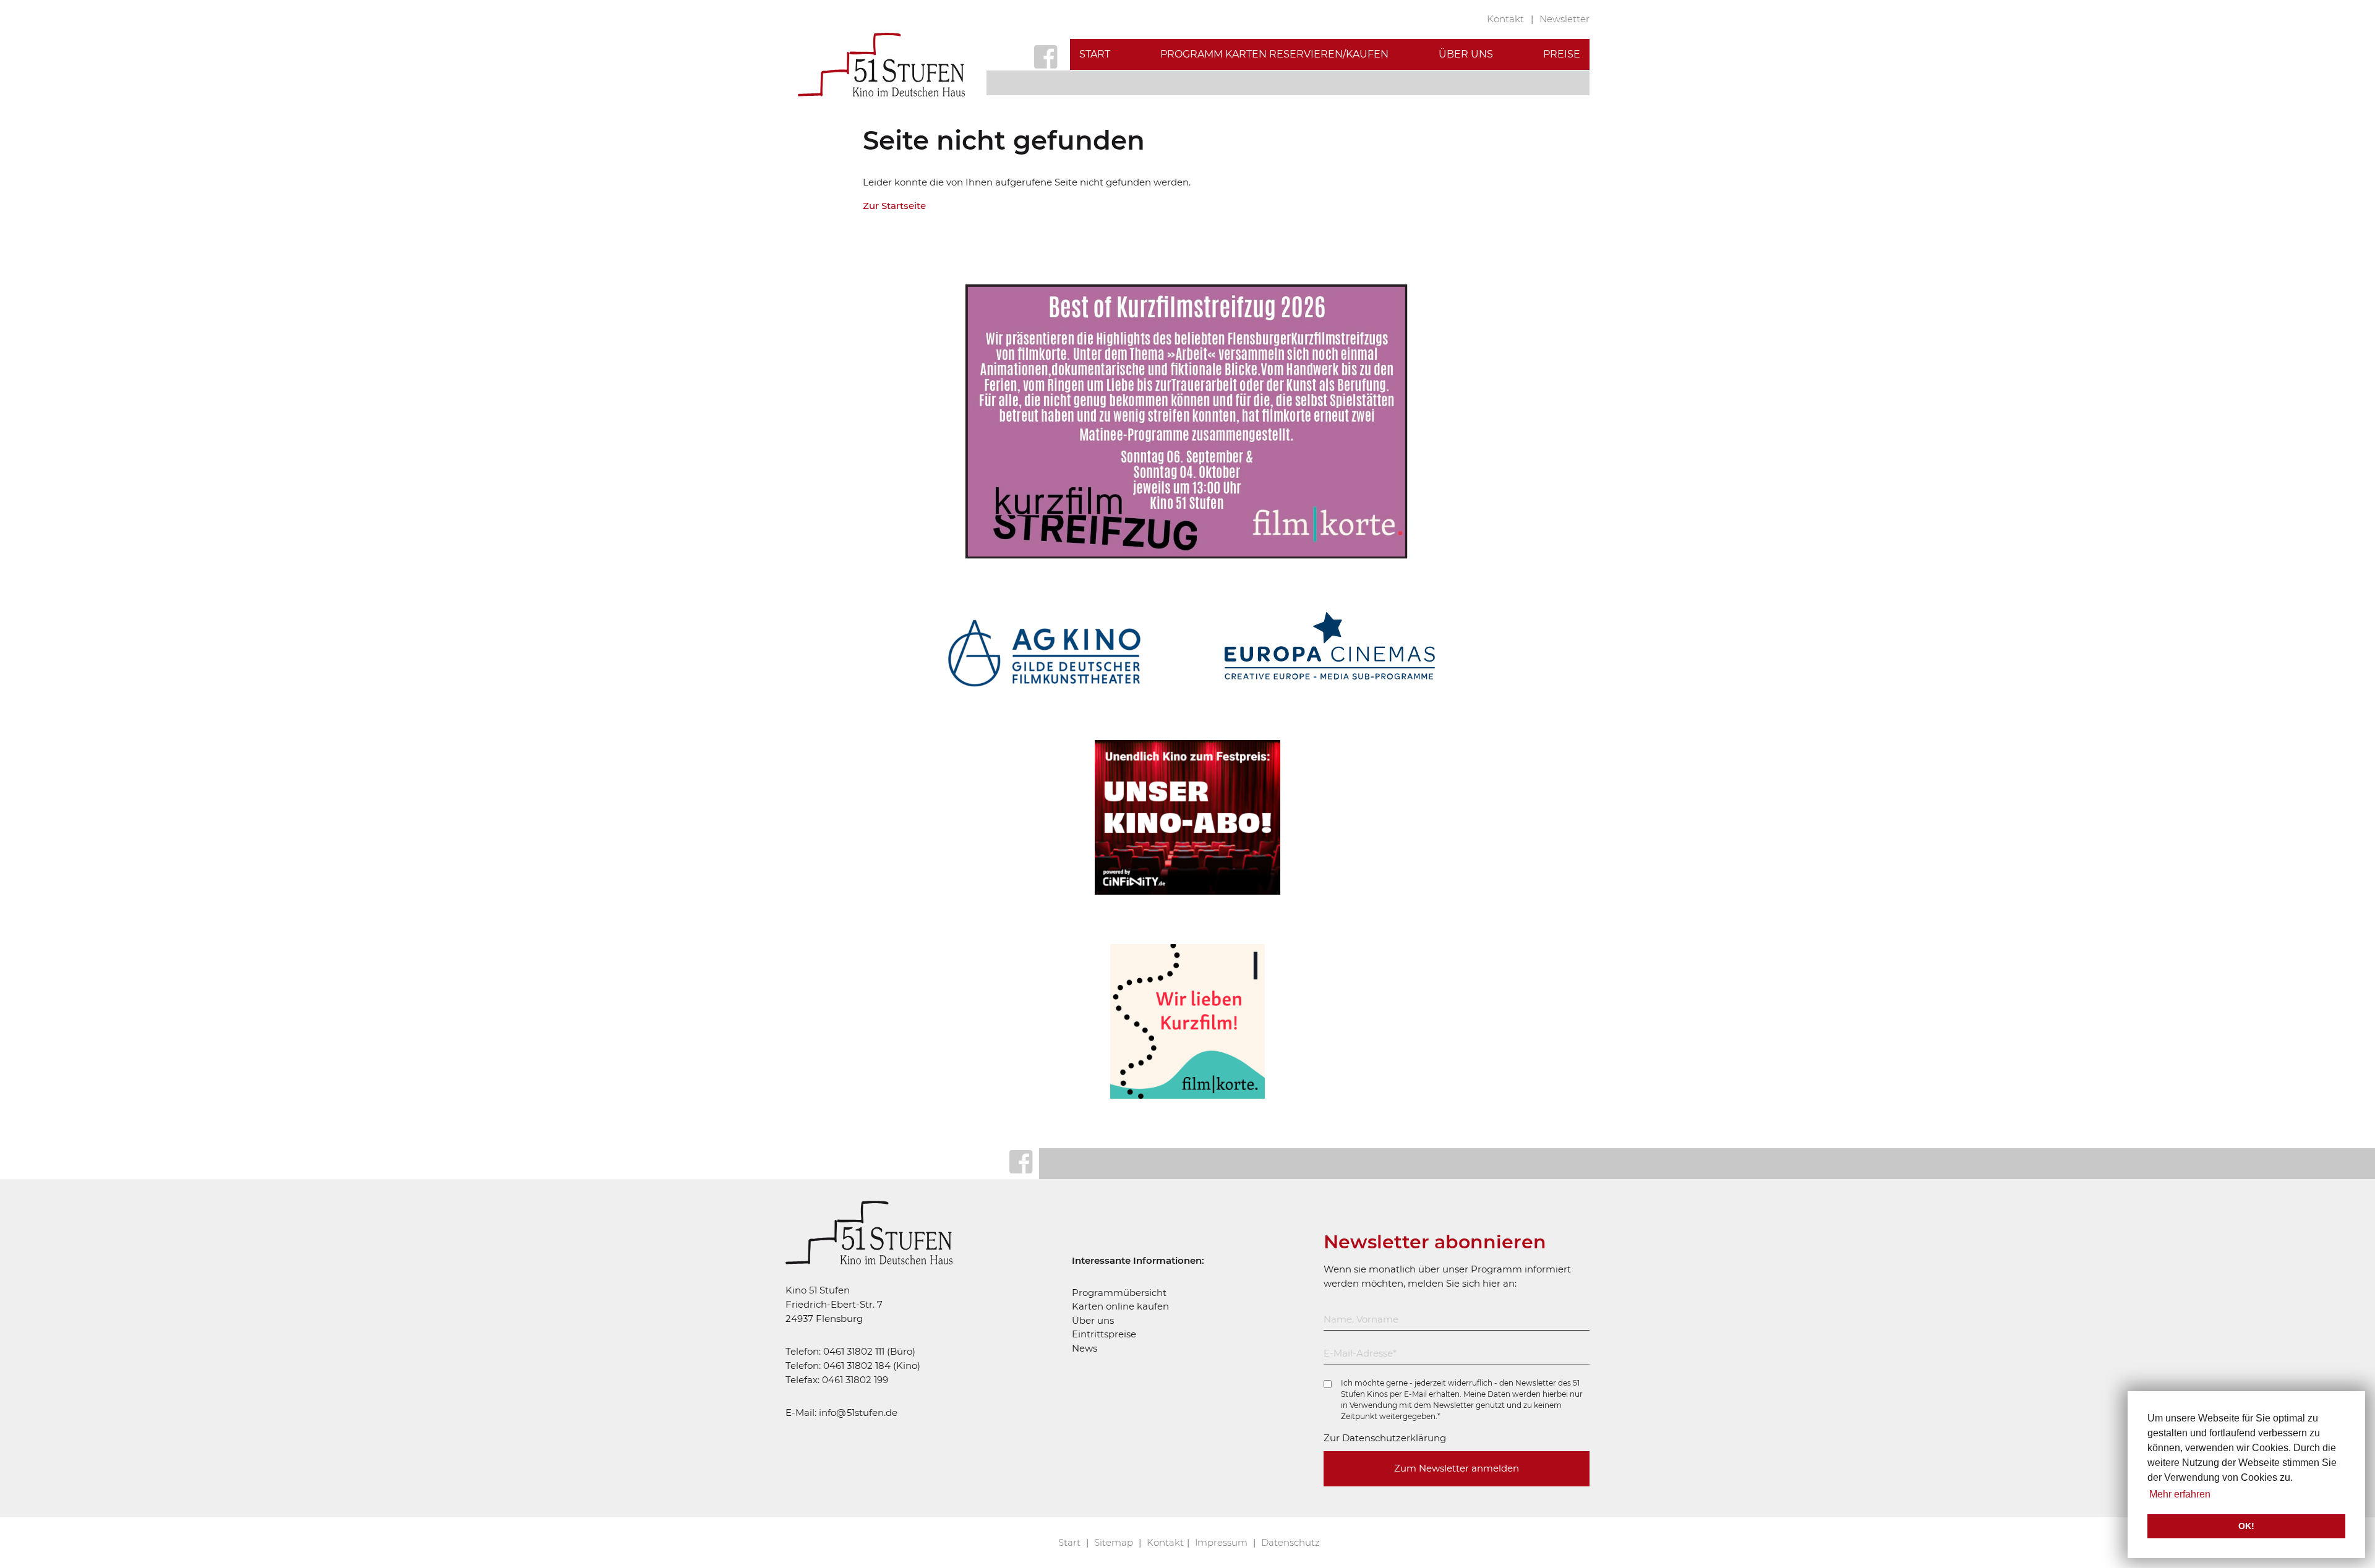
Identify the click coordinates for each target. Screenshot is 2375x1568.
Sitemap (1115, 1542)
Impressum (1222, 1542)
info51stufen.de (858, 1412)
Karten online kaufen (1120, 1306)
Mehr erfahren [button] (2180, 1494)
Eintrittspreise (1104, 1334)
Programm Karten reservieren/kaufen (1274, 54)
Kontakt (1507, 19)
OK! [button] (2246, 1526)
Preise (1562, 54)
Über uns (1466, 54)
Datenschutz (1290, 1542)
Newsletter (1564, 19)
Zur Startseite (894, 206)
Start (1095, 54)
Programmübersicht (1119, 1293)
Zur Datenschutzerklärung (1385, 1438)
